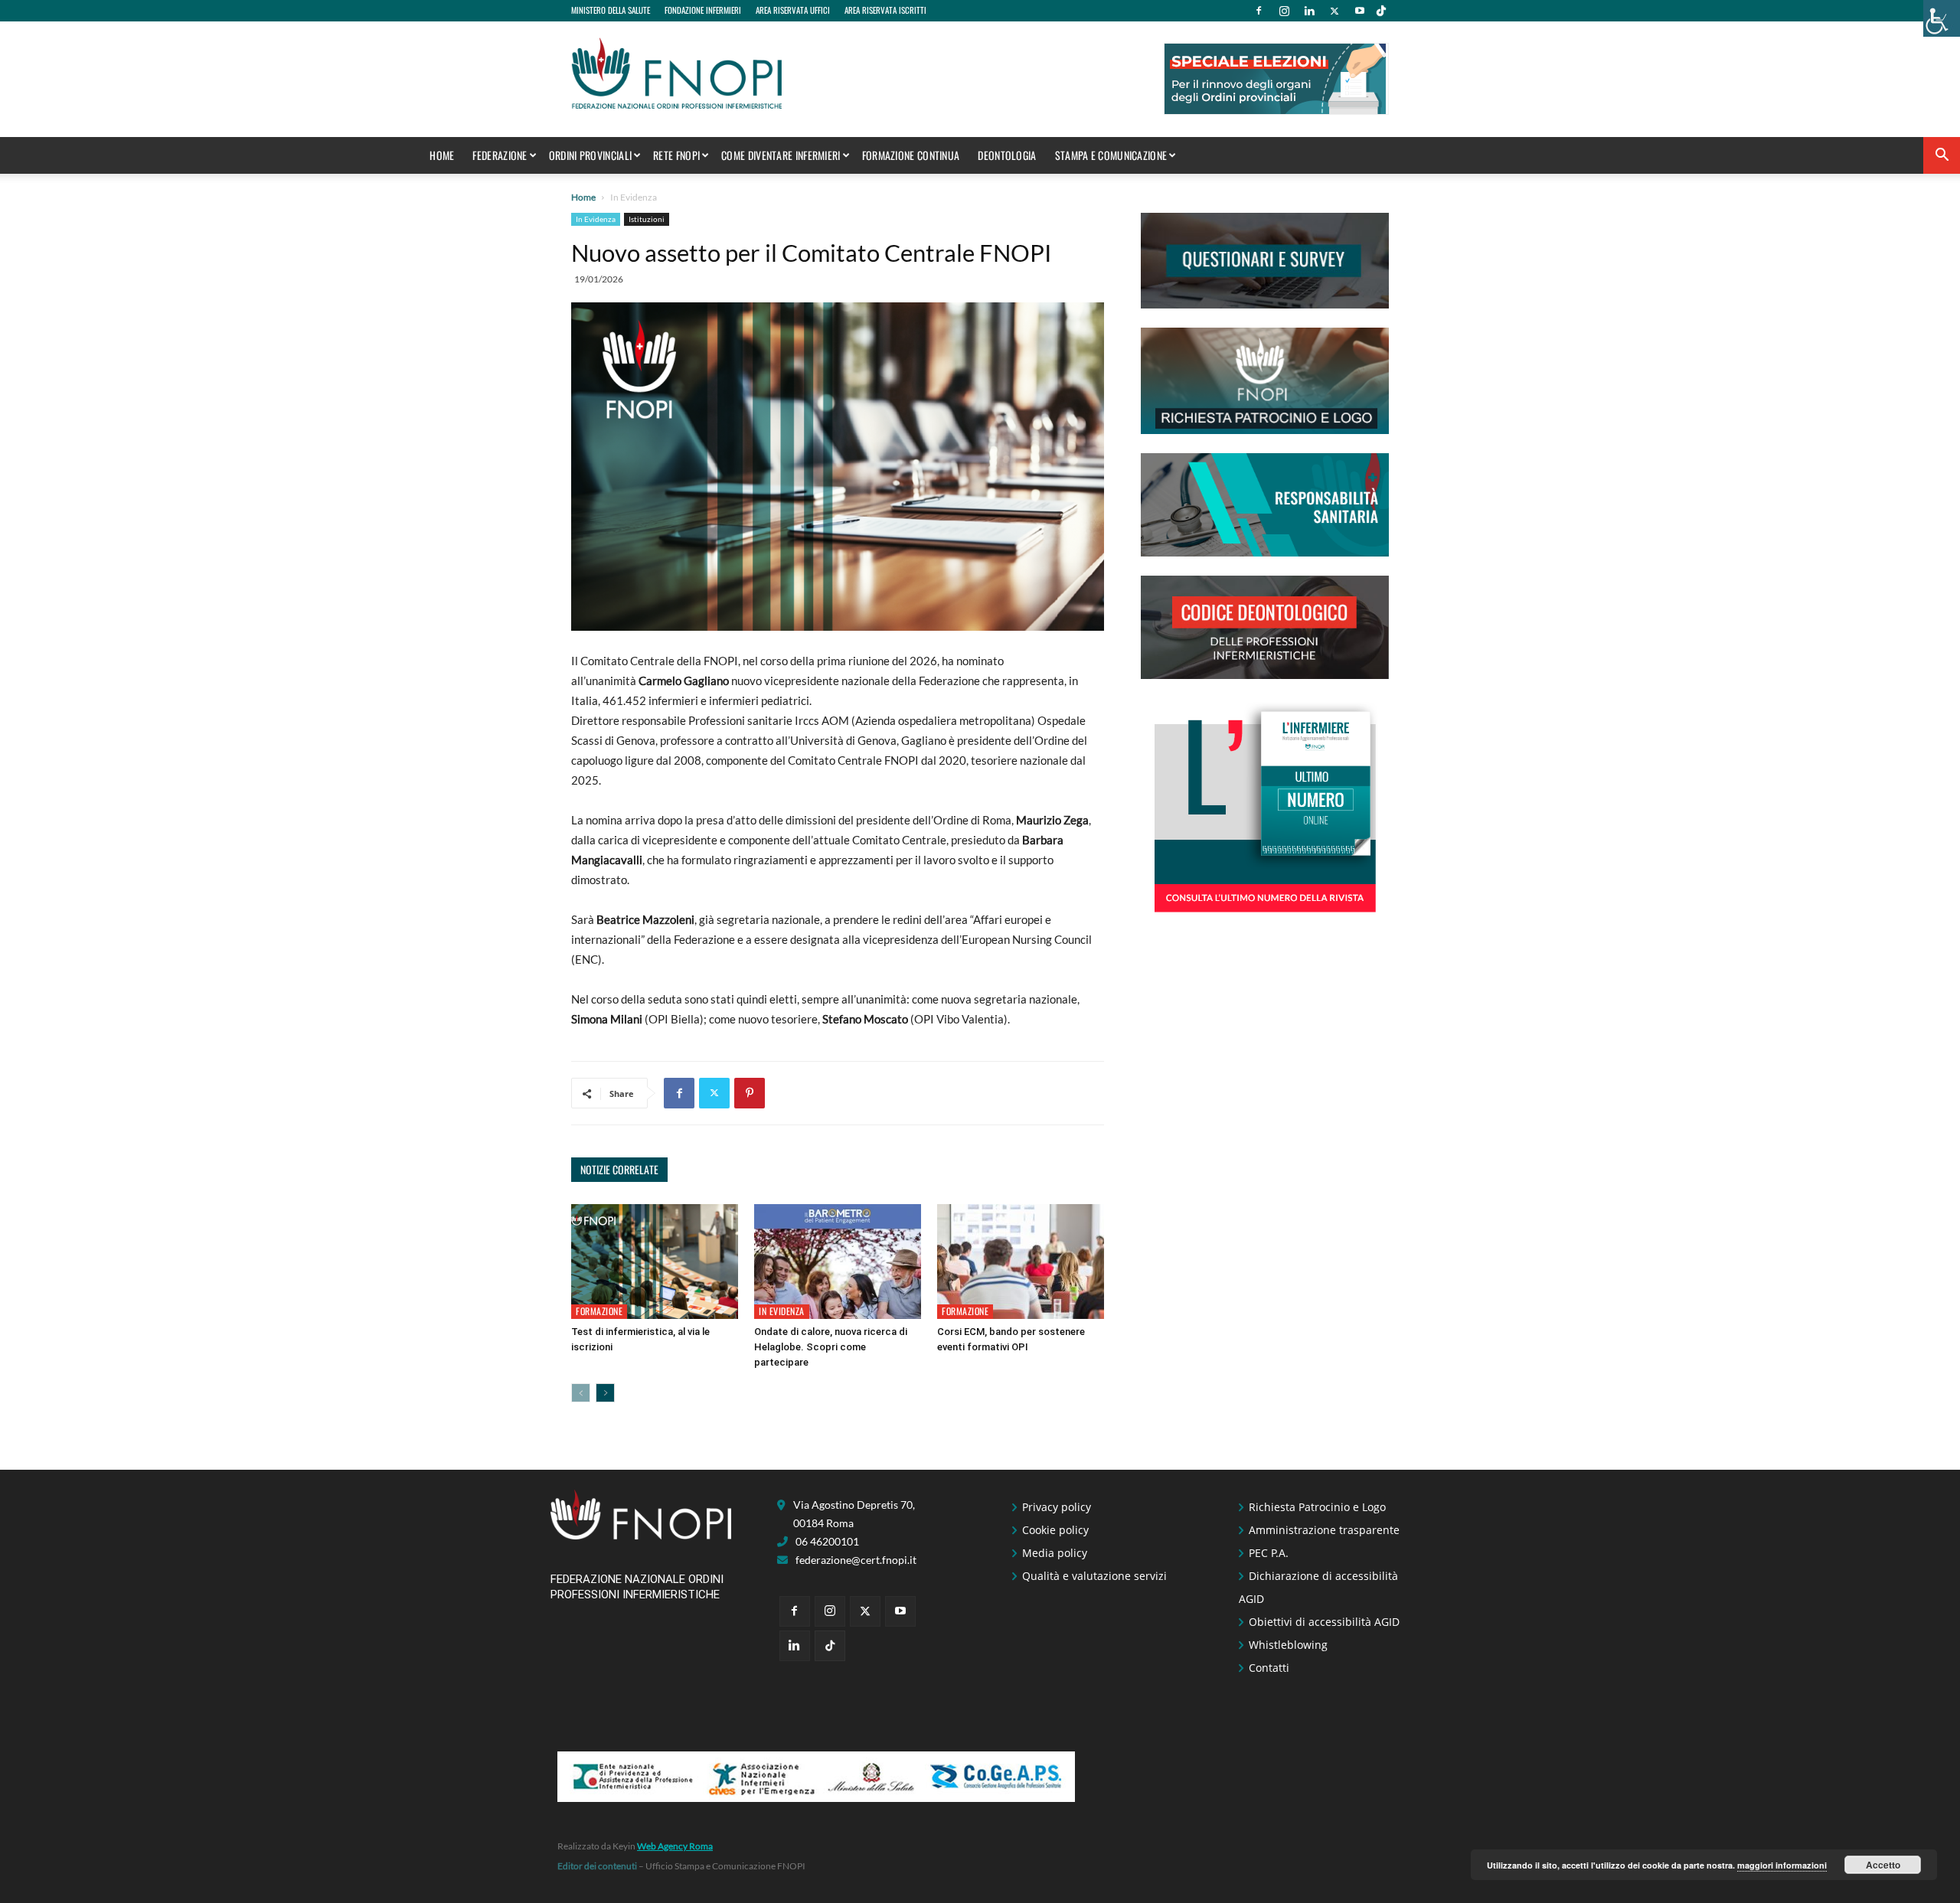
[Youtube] (1360, 11)
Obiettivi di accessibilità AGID (1324, 1622)
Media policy (1055, 1553)
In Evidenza (596, 219)
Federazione (500, 155)
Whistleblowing (1288, 1645)
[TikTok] (1381, 11)
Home (442, 155)
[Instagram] (1284, 11)
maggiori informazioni (1782, 1865)
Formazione (599, 1311)
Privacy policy (1057, 1507)
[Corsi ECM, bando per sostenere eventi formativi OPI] (1021, 1262)
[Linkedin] (1309, 11)
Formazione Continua (911, 155)
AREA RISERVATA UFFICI (793, 10)
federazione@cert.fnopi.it (856, 1560)
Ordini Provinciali (590, 155)
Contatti (1269, 1668)
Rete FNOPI (676, 155)
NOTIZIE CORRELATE (619, 1169)
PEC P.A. (1269, 1553)
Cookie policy (1055, 1530)
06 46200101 (827, 1541)
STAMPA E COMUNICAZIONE (1111, 155)
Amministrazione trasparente (1324, 1530)
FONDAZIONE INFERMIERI (703, 10)
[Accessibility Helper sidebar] (1942, 18)
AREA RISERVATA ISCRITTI (885, 10)
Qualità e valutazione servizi (1094, 1576)
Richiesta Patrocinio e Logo (1317, 1507)
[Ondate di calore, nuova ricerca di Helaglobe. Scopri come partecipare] (838, 1262)
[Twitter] (1334, 11)
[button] (1942, 157)
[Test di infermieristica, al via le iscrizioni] (655, 1262)
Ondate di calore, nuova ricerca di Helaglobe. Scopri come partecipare (831, 1347)
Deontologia (1007, 155)
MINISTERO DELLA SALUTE (611, 10)
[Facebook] (1259, 11)
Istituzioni (647, 219)
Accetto (1883, 1865)
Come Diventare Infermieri (781, 155)
